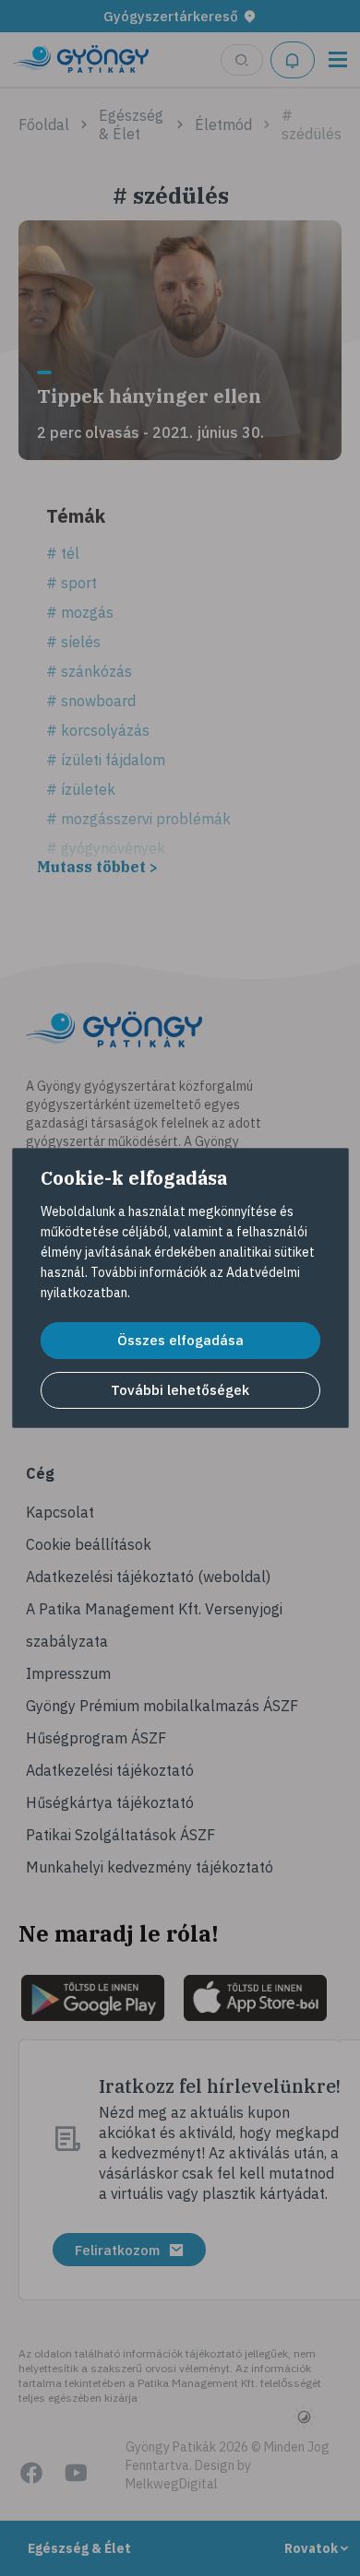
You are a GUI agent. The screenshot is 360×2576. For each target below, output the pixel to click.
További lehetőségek (180, 1390)
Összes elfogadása (180, 1340)
